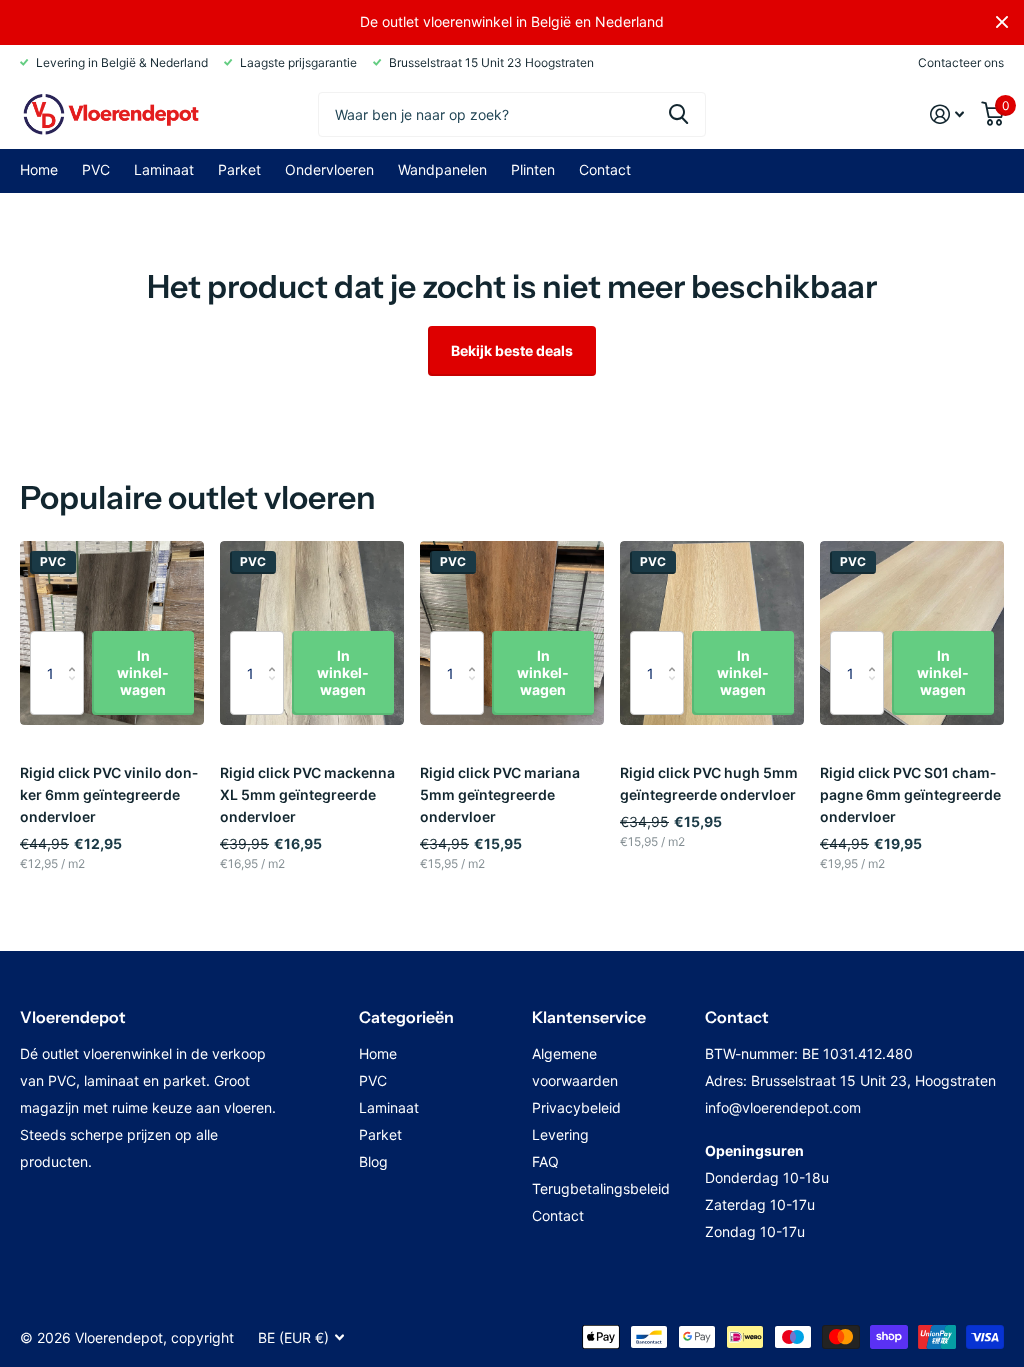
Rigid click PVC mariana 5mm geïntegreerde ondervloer (500, 794)
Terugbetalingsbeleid (601, 1188)
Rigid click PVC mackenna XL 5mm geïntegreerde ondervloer (307, 794)
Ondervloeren (329, 169)
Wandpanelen (442, 169)
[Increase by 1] (76, 647)
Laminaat (164, 169)
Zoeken (678, 114)
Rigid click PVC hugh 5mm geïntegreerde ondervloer (709, 783)
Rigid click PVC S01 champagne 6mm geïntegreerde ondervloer (910, 794)
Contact (605, 169)
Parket (239, 169)
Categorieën (406, 1017)
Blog (373, 1161)
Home (39, 169)
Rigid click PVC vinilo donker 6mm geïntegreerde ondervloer (109, 794)
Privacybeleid (576, 1107)
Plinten (533, 169)
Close (1002, 22)
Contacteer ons (961, 62)
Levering (560, 1134)
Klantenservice (589, 1017)
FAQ (545, 1161)
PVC (96, 169)
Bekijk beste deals (512, 350)
